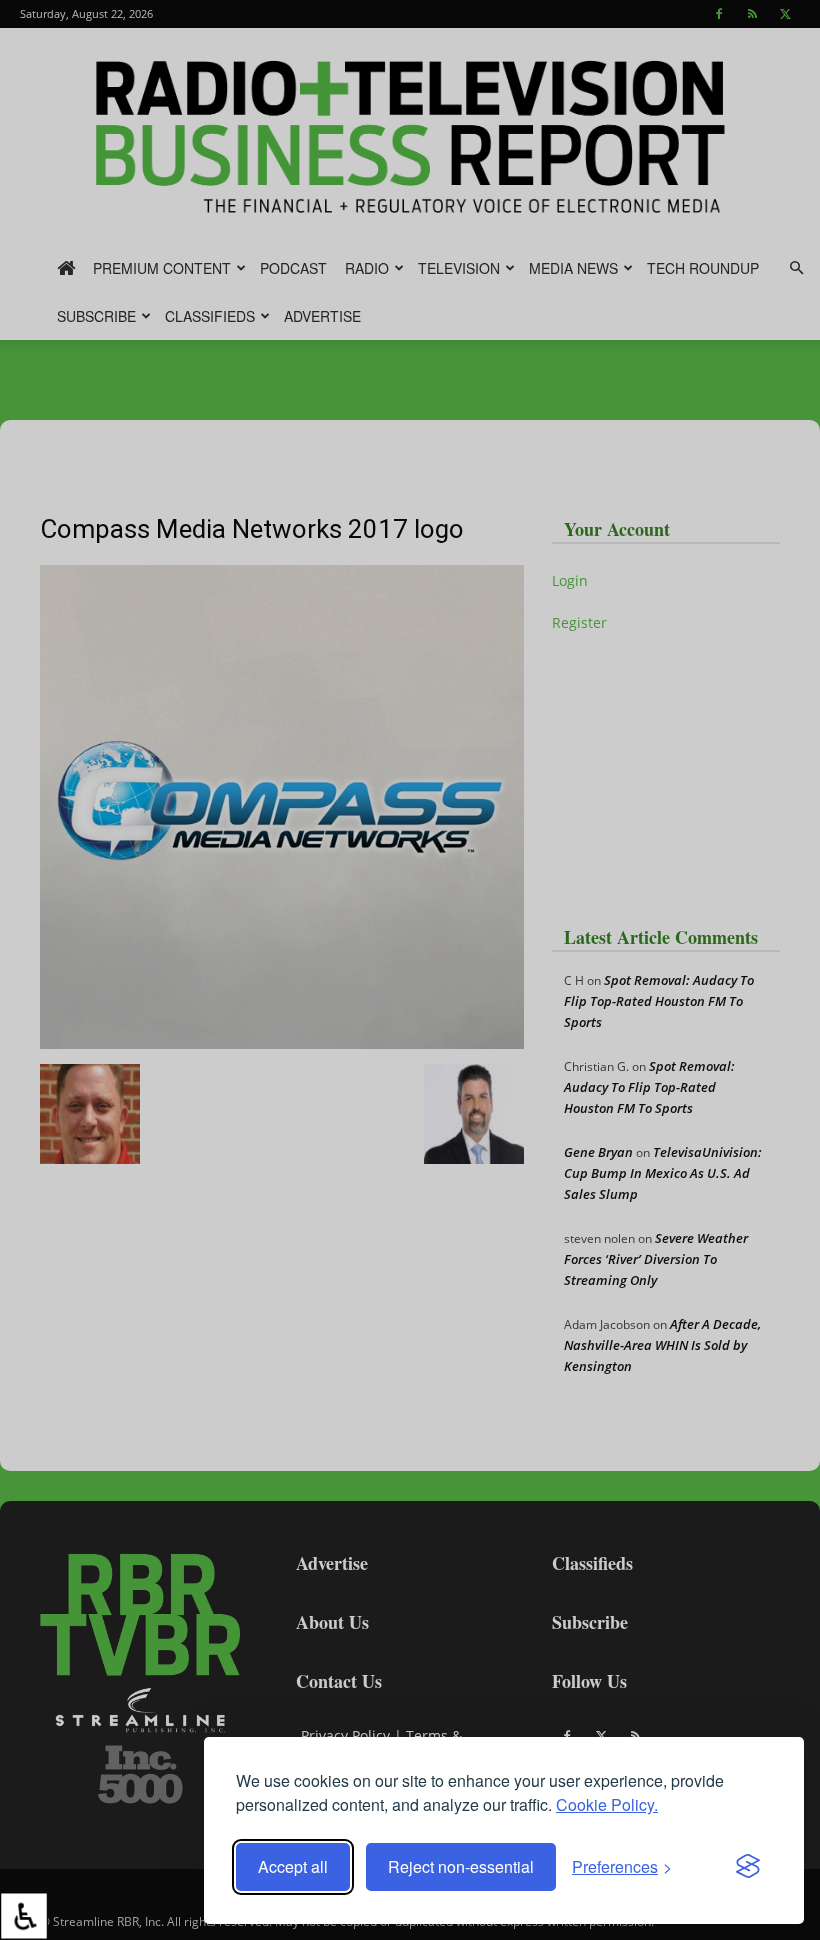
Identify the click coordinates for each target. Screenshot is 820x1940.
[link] (24, 1916)
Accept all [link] (293, 1866)
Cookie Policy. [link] (607, 1804)
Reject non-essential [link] (461, 1866)
